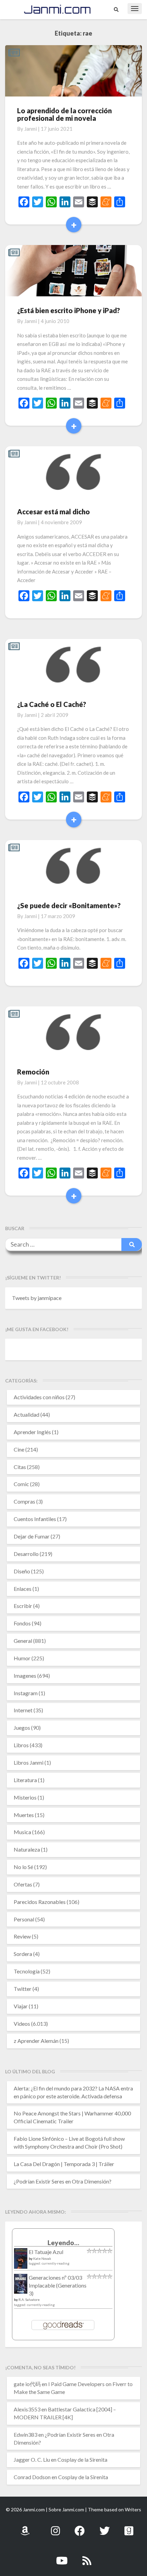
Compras (24, 1501)
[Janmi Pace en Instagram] (55, 2527)
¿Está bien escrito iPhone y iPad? (69, 310)
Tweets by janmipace (37, 1298)
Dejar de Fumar (32, 1536)
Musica (22, 1832)
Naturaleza (27, 1849)
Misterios (25, 1797)
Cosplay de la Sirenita (82, 2459)
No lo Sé (23, 1867)
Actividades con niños (39, 1397)
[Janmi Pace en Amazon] (25, 2527)
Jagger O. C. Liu (32, 2459)
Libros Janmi (29, 1762)
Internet (23, 1710)
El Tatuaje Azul (46, 2252)
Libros (21, 1745)
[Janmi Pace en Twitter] (105, 2527)
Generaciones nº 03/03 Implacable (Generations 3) (58, 2285)
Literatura (25, 1780)
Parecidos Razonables (40, 1902)
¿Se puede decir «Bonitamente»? (69, 905)
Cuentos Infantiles (35, 1519)
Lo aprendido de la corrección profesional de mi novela (64, 114)
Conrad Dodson (32, 2477)
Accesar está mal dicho (54, 512)
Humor (22, 1658)
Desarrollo (26, 1554)
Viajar (21, 2006)
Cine (19, 1449)
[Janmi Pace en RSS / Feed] (87, 2557)
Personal (24, 1919)
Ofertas (23, 1884)
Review (22, 1936)
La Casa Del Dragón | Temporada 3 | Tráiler (64, 2164)
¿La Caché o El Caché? (52, 704)
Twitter (23, 1989)
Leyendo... (63, 2243)
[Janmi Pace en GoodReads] (129, 2527)
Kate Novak (42, 2258)
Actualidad (26, 1414)
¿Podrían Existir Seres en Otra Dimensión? (63, 2181)
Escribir (23, 1606)
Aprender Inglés (32, 1432)
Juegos (22, 1728)
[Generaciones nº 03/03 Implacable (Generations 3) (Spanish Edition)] (21, 2286)
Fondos (22, 1623)
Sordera (23, 1954)
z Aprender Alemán (36, 2041)
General (23, 1641)
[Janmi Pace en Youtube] (62, 2557)
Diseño (22, 1571)
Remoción (33, 1072)
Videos (22, 2024)
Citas (20, 1467)
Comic (21, 1484)
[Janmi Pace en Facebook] (80, 2527)
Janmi (31, 129)
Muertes (24, 1815)
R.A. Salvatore (29, 2300)
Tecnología (27, 1971)
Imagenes (25, 1676)
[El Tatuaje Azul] (21, 2262)
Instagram (26, 1693)
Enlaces (23, 1589)
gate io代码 (27, 2384)
